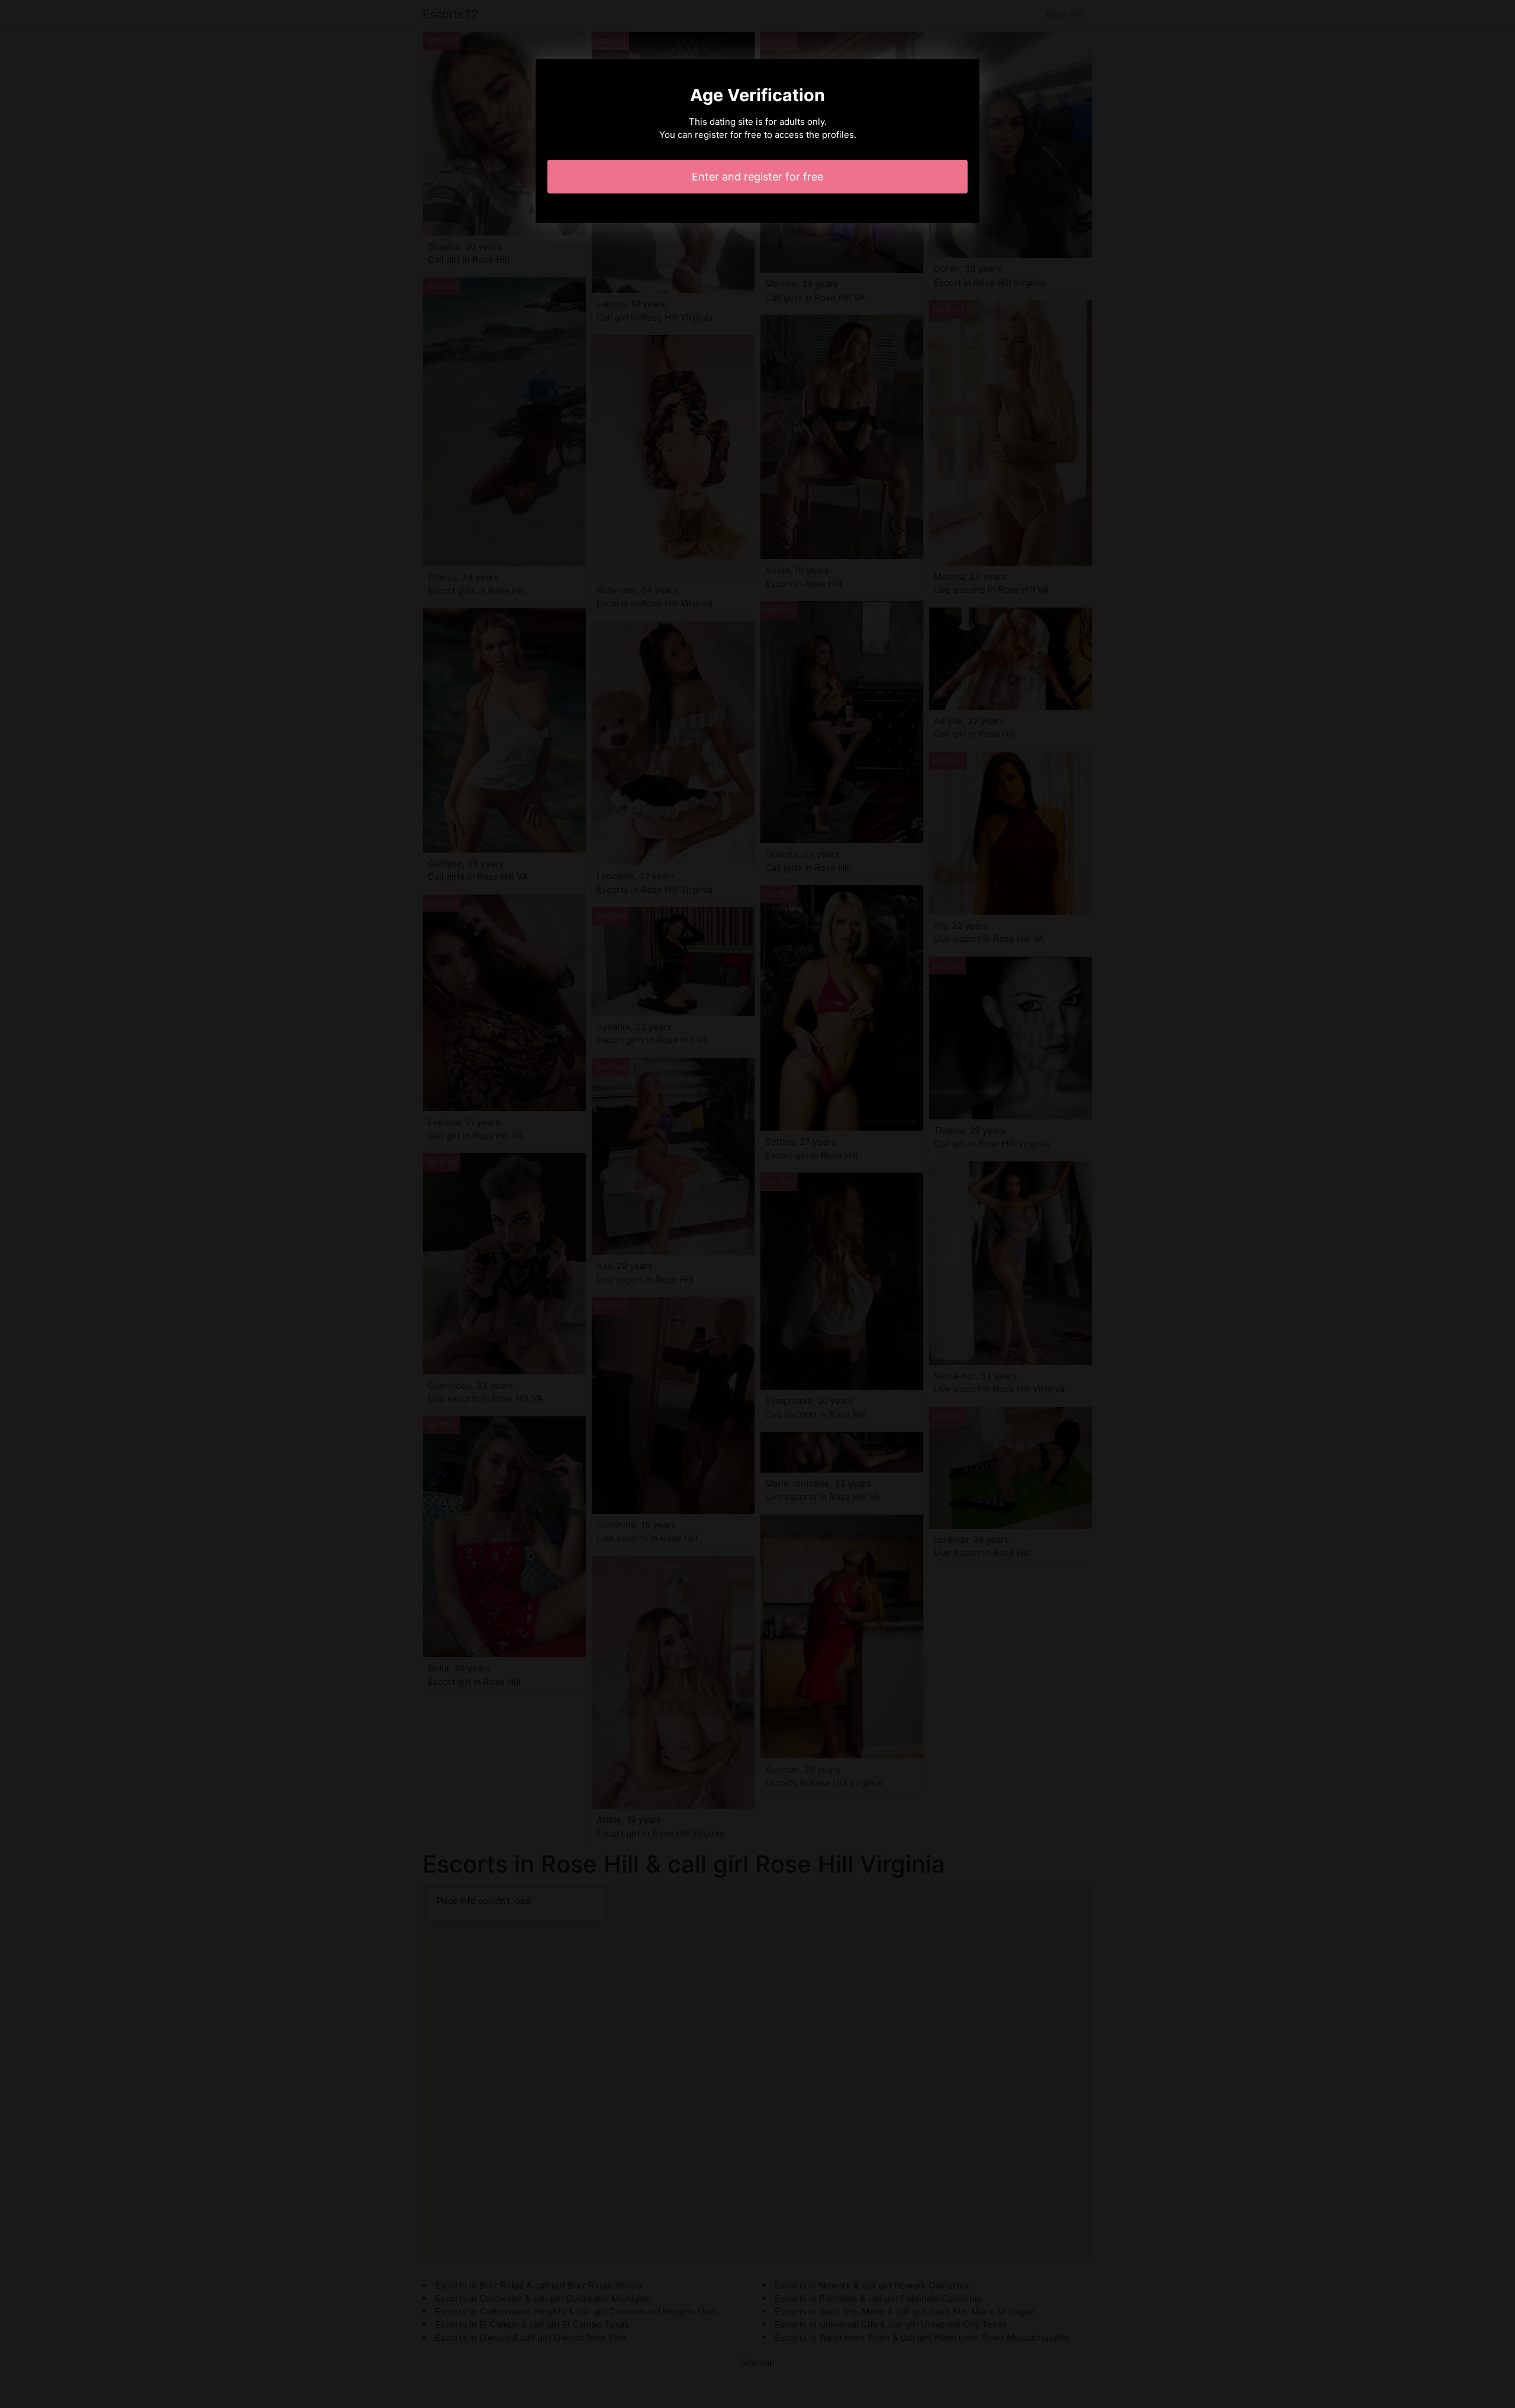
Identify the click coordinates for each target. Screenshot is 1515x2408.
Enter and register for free (757, 177)
